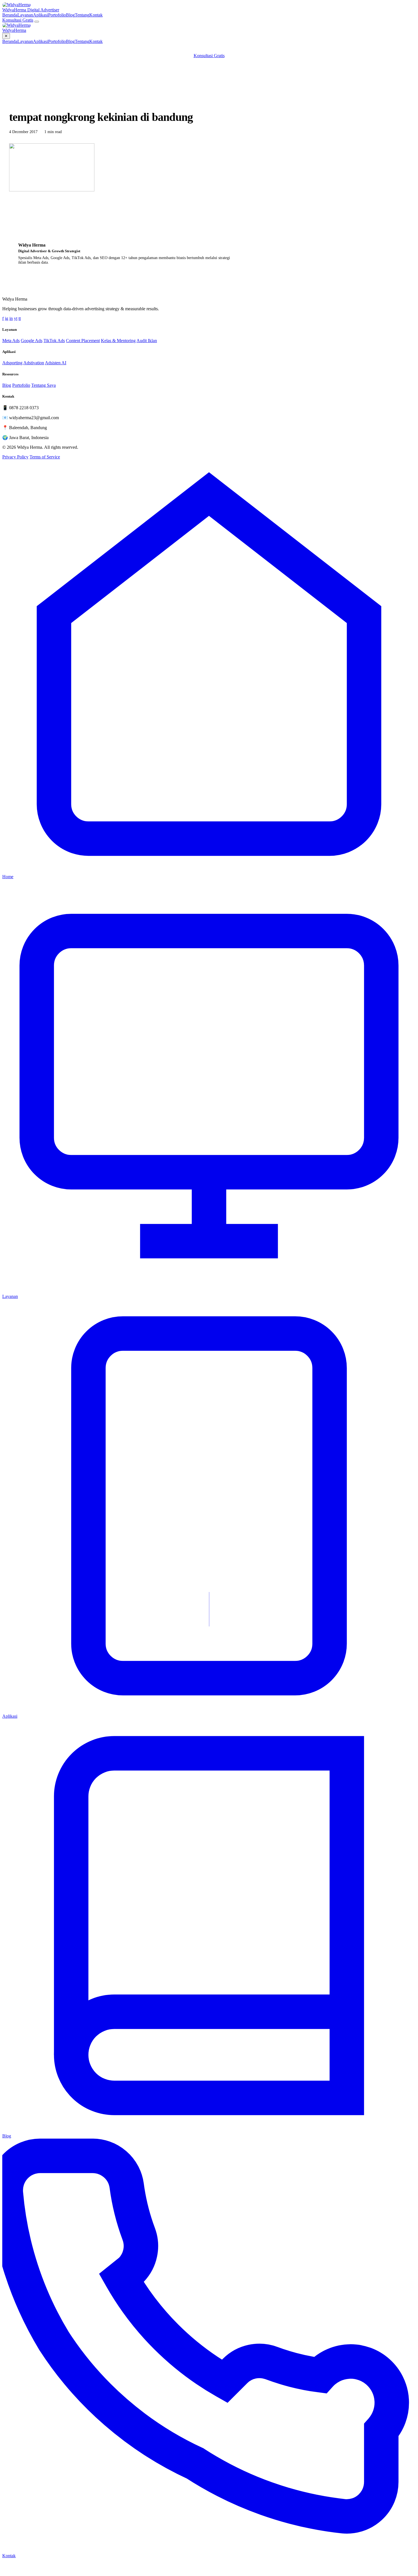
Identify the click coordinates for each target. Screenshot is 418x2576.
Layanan (25, 15)
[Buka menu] (37, 22)
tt (20, 318)
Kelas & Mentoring (118, 341)
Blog (70, 15)
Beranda (10, 15)
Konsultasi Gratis (18, 20)
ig (7, 318)
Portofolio (57, 15)
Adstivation (34, 363)
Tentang (82, 15)
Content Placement (83, 341)
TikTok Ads (54, 341)
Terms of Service (45, 457)
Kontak (96, 15)
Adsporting (12, 363)
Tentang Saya (44, 385)
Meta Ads (11, 341)
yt (16, 318)
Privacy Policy (15, 457)
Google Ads (32, 341)
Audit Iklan (147, 341)
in (11, 318)
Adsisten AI (56, 363)
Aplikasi (41, 15)
